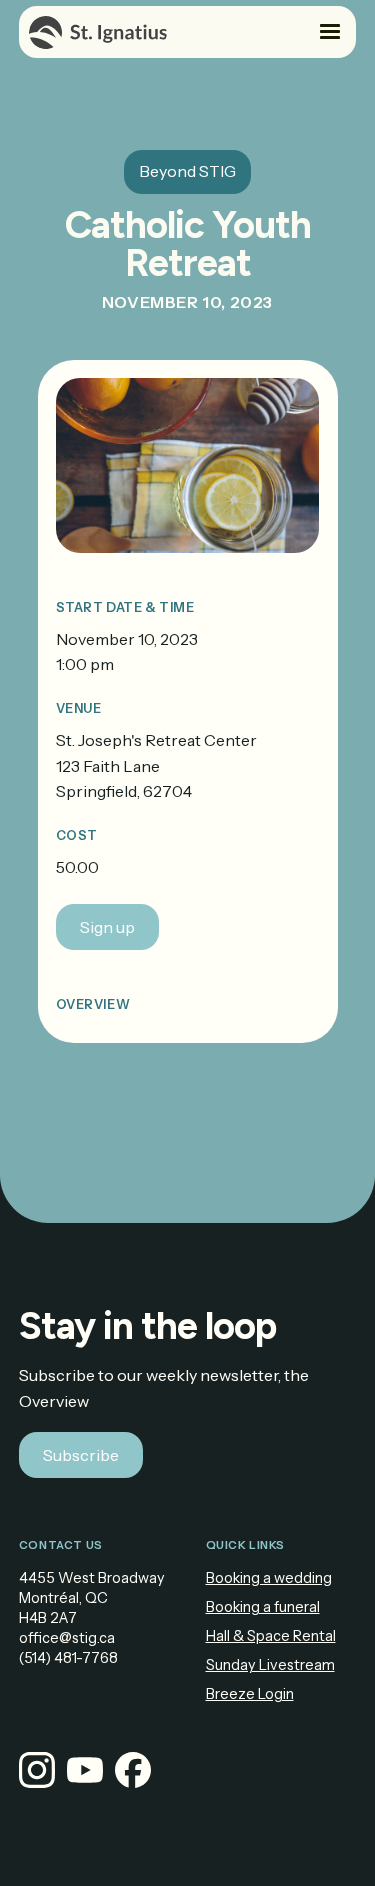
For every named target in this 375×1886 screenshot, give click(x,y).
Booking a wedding (269, 1578)
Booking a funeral (263, 1607)
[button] (330, 32)
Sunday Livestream (270, 1665)
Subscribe (81, 1455)
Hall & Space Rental (271, 1636)
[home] (98, 32)
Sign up (107, 927)
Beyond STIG (187, 171)
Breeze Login (250, 1694)
